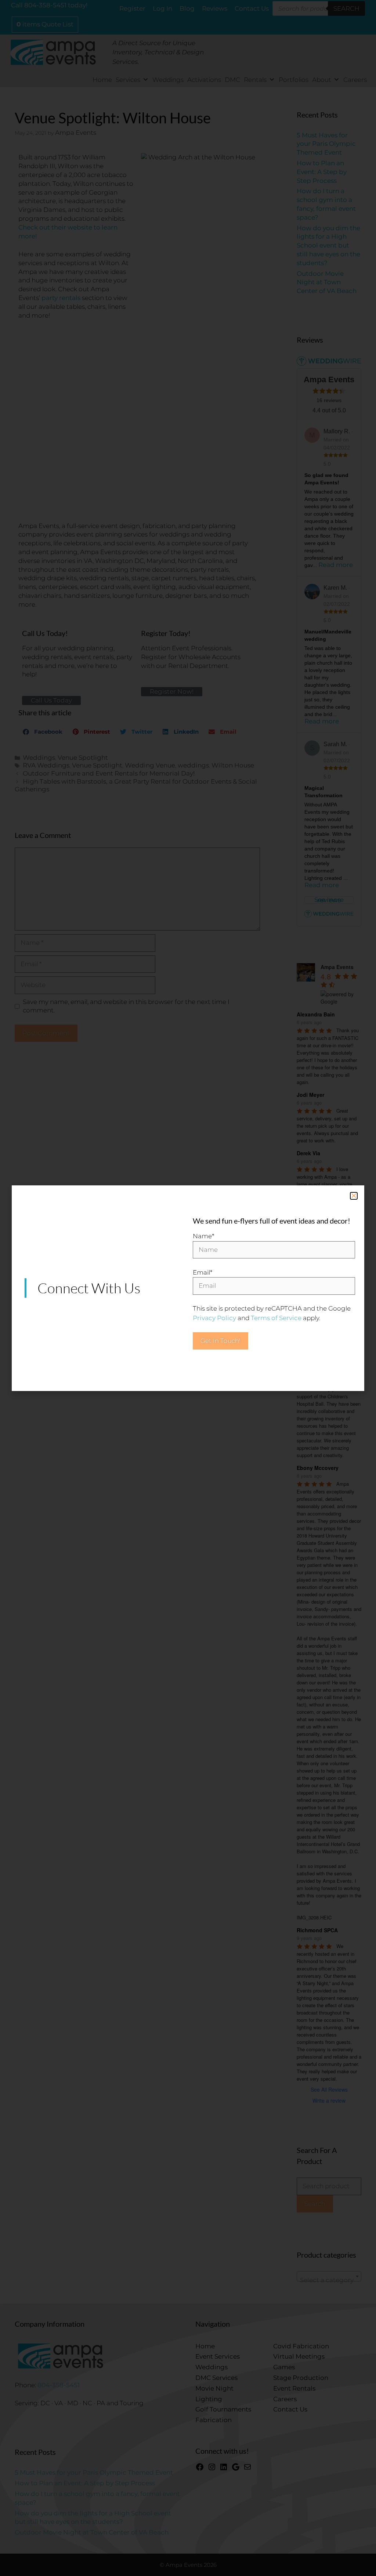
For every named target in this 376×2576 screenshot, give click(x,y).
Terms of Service (276, 1318)
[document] (188, 1288)
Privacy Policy (214, 1318)
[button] (354, 1196)
